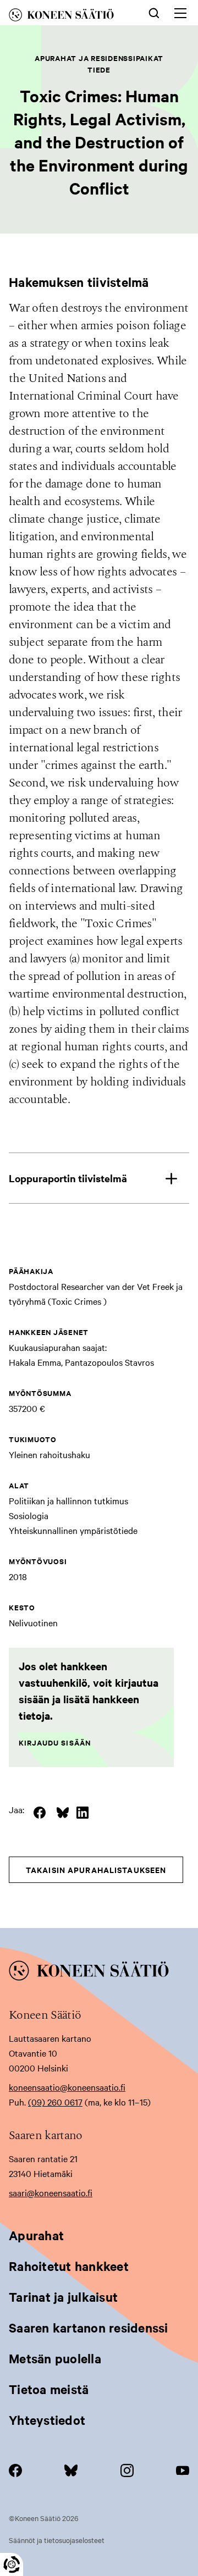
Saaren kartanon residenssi (89, 2328)
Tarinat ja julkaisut (63, 2297)
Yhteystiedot (47, 2420)
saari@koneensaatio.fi (51, 2192)
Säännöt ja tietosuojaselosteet (57, 2540)
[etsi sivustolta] (154, 12)
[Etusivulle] (69, 17)
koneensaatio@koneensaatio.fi (67, 2087)
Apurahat (36, 2235)
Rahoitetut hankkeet (69, 2266)
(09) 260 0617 (55, 2102)
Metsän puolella (55, 2358)
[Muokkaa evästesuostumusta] (12, 2564)
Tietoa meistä (49, 2389)
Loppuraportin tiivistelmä (68, 1178)
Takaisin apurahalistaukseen (96, 1869)
